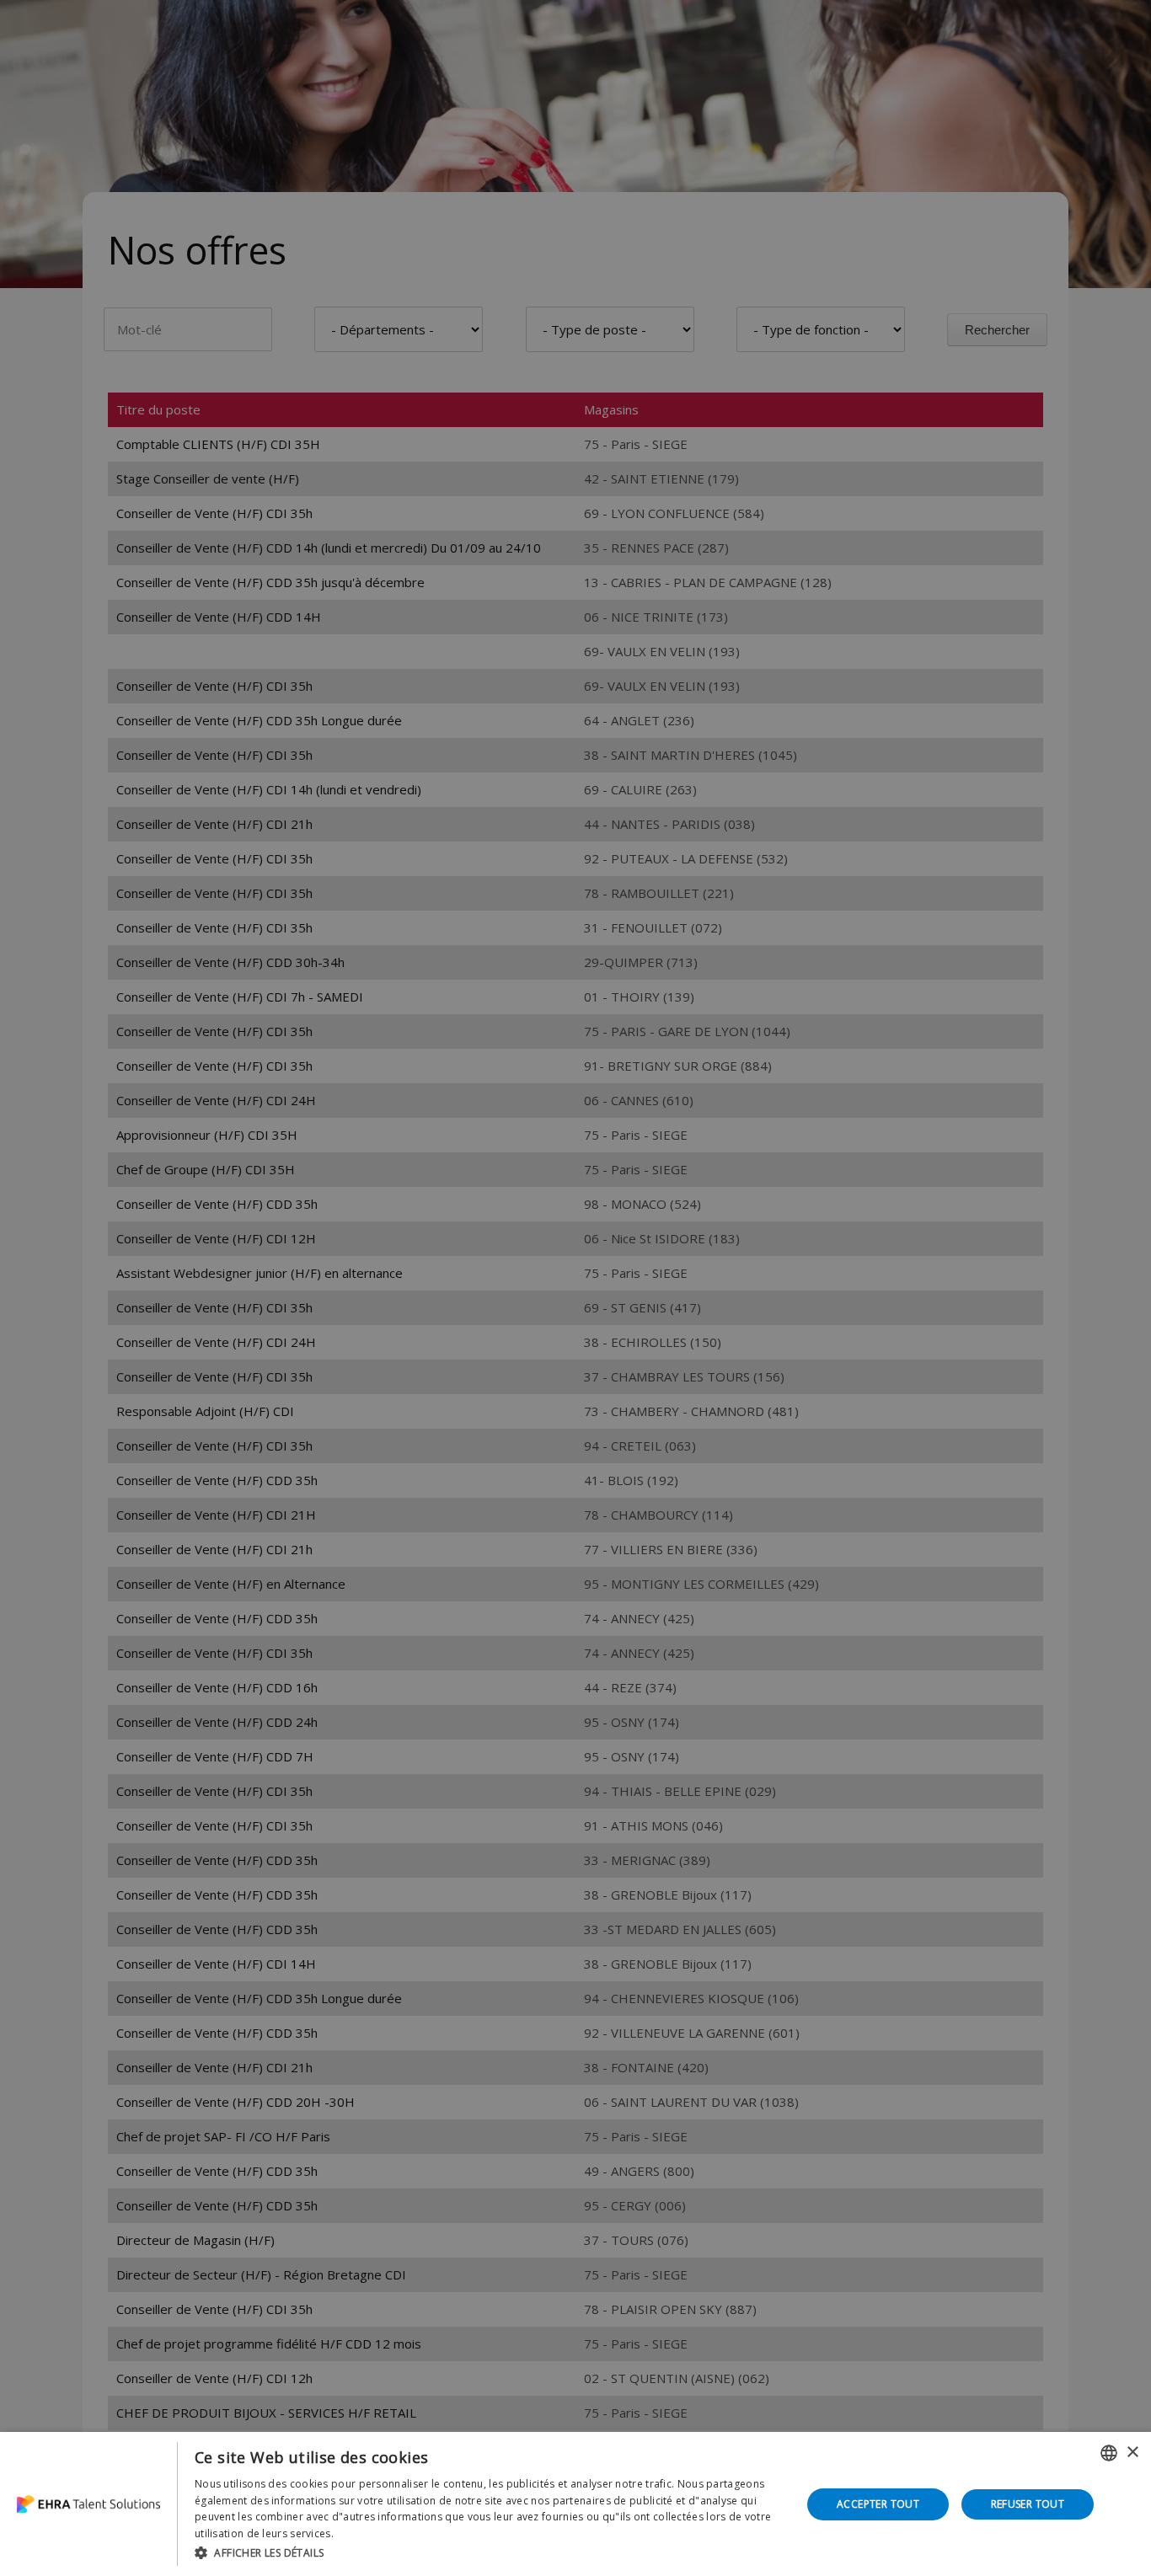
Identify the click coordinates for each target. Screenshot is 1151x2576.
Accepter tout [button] (878, 2504)
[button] (489, 2553)
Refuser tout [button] (1028, 2504)
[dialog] (575, 2504)
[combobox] (1109, 2453)
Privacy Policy (370, 2533)
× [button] (1132, 2453)
